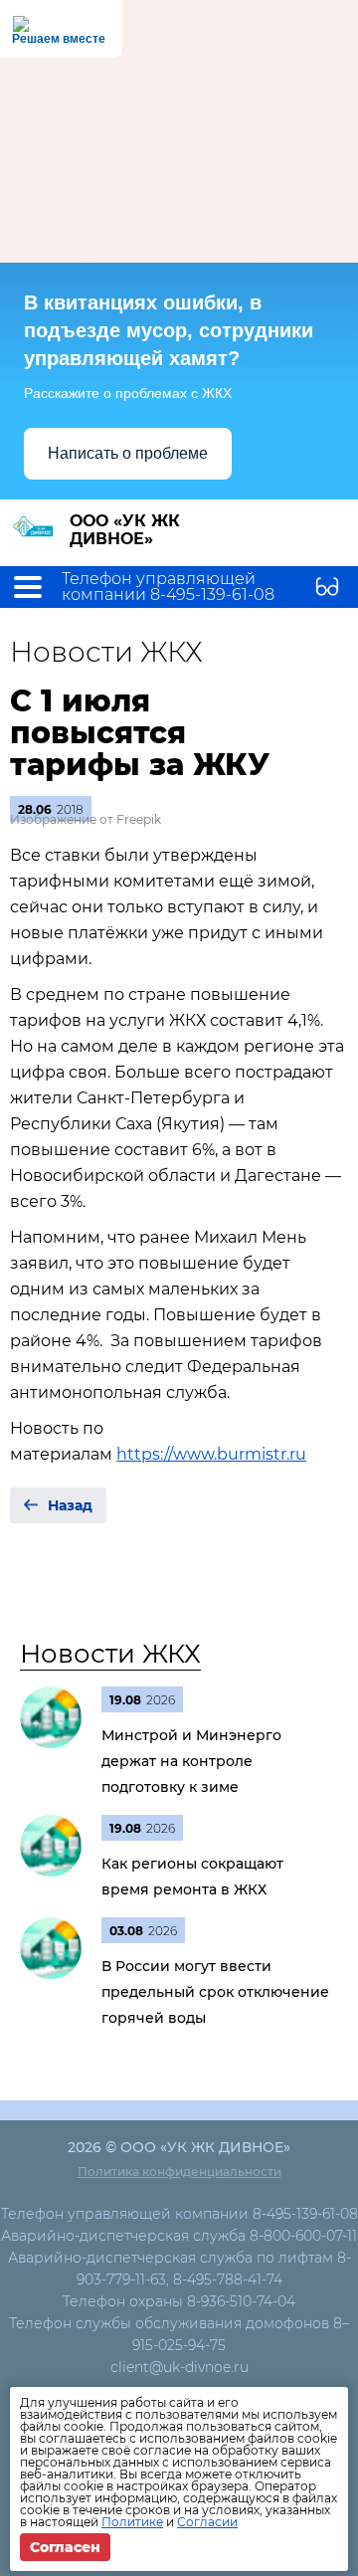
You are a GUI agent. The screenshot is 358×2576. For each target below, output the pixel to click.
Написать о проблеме (128, 453)
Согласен (65, 2547)
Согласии (207, 2522)
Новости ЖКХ (110, 1654)
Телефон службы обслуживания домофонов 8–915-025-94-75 (179, 2334)
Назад (70, 1505)
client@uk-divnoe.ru (179, 2367)
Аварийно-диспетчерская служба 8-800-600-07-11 (179, 2236)
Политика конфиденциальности (179, 2172)
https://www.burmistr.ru (211, 1454)
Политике (132, 2522)
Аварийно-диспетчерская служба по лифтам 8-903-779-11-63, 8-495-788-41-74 (179, 2269)
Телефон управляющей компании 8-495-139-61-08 (168, 587)
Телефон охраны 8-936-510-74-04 (179, 2301)
